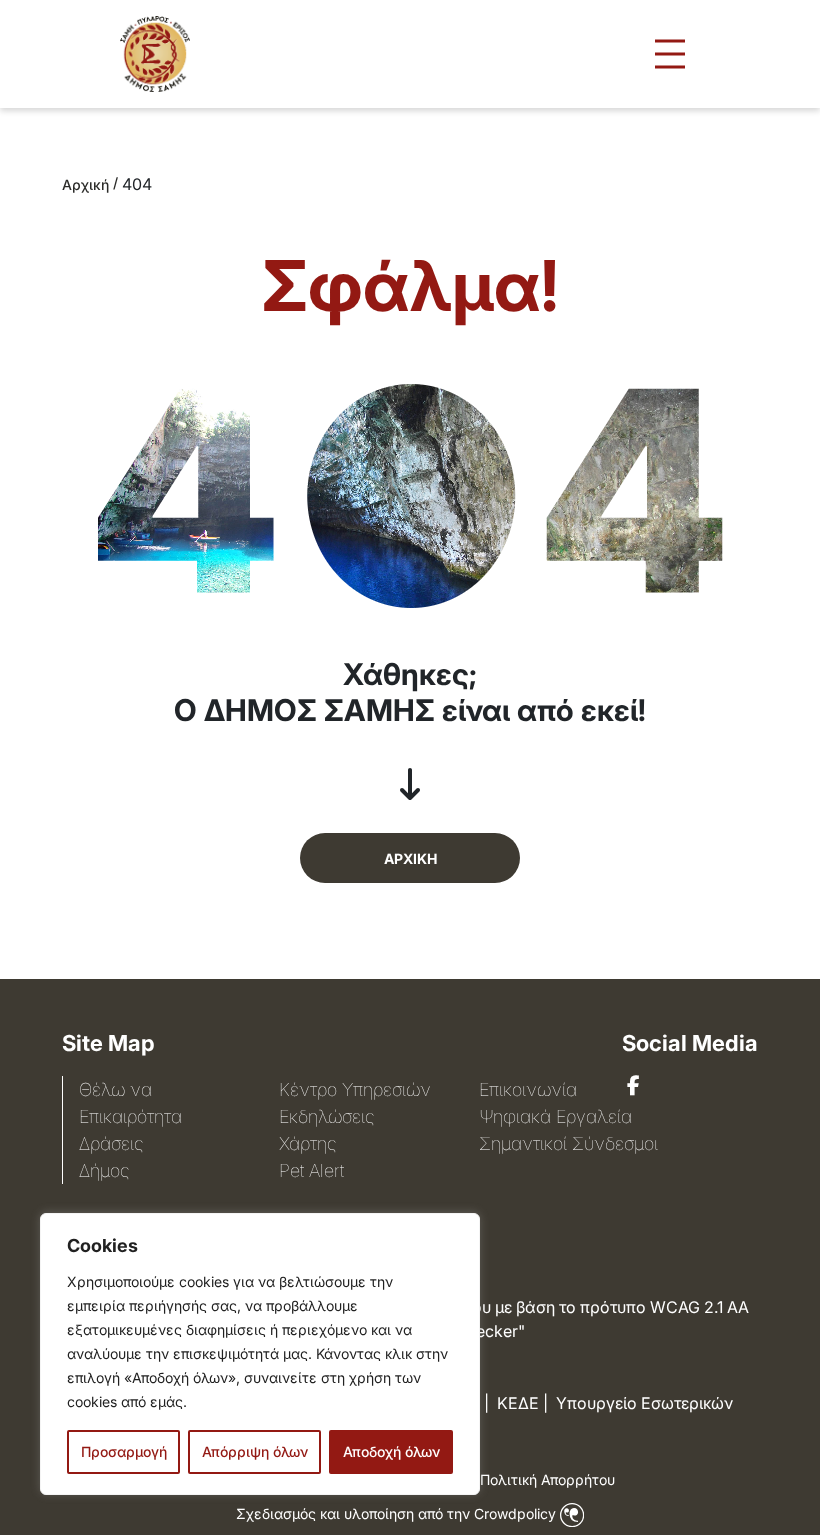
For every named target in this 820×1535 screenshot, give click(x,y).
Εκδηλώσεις (326, 1116)
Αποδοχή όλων (391, 1451)
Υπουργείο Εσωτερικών (644, 1403)
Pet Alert (311, 1170)
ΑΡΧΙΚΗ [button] (410, 858)
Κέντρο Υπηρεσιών (355, 1089)
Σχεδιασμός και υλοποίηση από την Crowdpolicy (398, 1513)
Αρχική (85, 184)
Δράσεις (111, 1143)
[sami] (633, 1086)
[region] (260, 1354)
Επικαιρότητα (130, 1116)
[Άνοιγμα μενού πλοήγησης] (670, 54)
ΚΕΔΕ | (522, 1403)
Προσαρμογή (124, 1451)
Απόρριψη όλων (255, 1451)
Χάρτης (307, 1143)
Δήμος (104, 1170)
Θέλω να (115, 1089)
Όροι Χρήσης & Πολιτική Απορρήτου (494, 1479)
